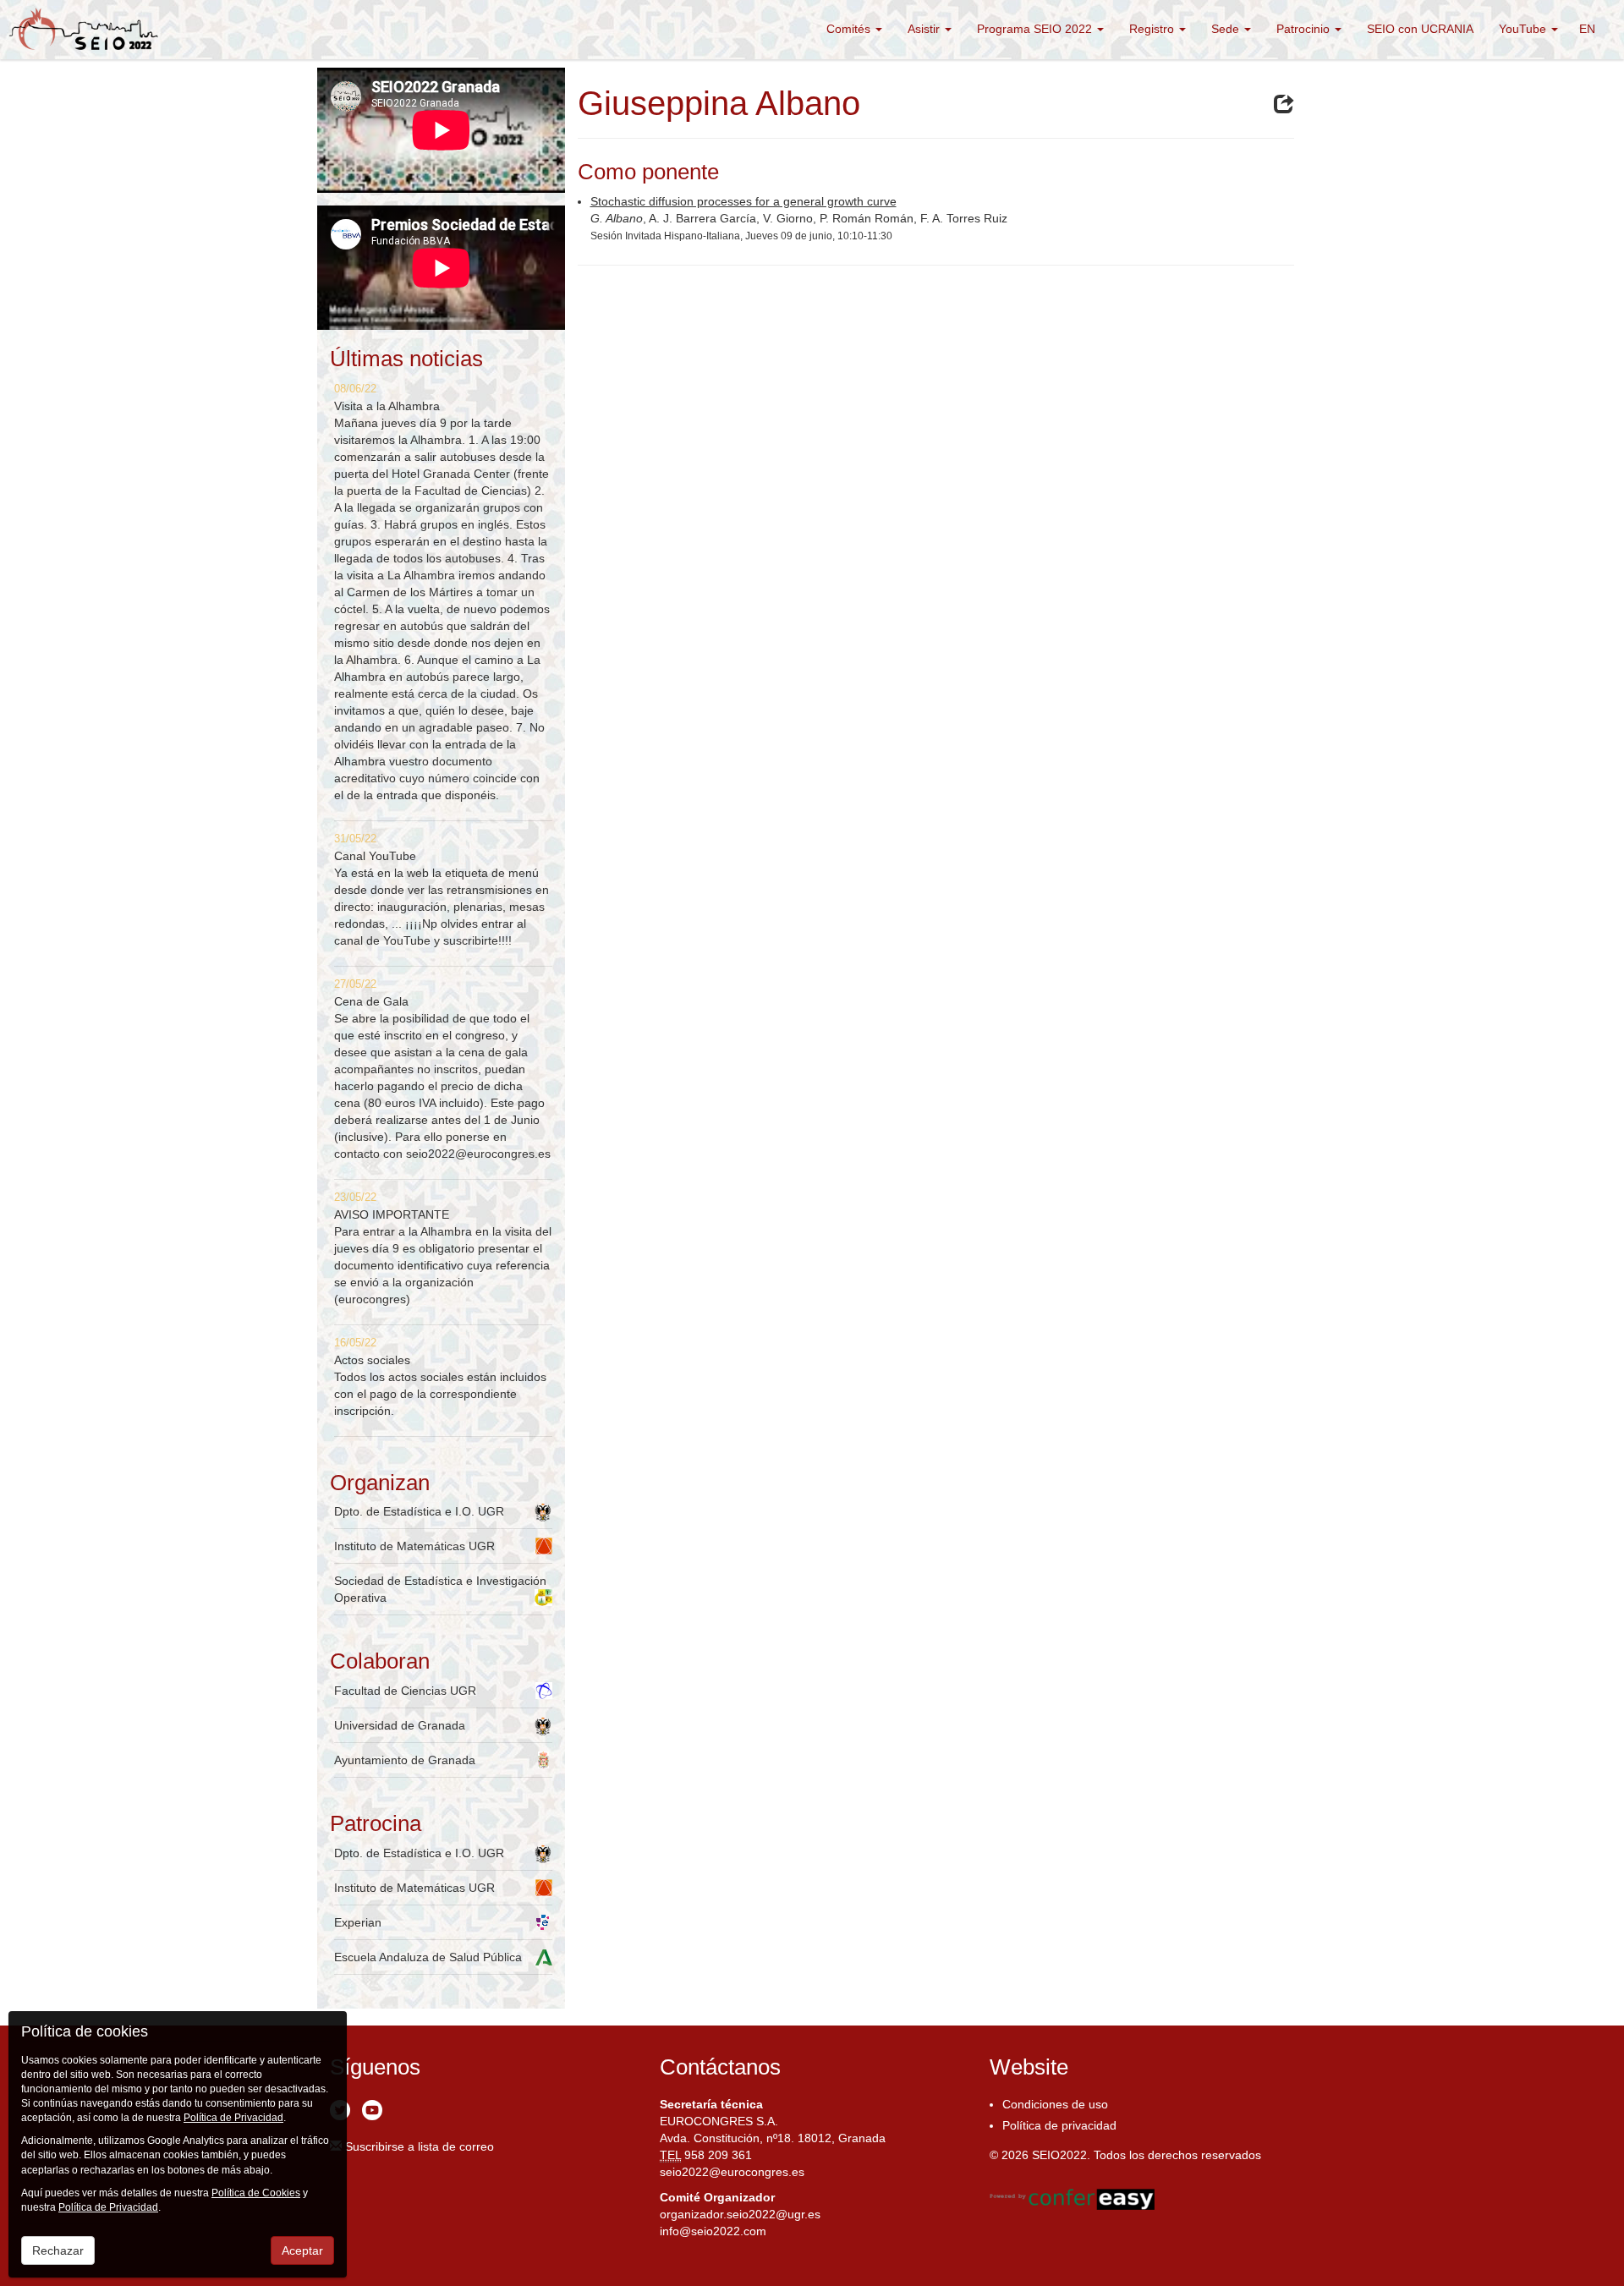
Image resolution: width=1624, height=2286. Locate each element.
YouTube (1524, 29)
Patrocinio (1305, 29)
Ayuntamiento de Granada (405, 1760)
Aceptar (302, 2250)
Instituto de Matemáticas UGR (414, 1546)
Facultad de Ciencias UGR (405, 1691)
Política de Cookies (256, 2193)
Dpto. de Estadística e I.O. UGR (419, 1511)
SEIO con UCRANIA (1420, 29)
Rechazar (58, 2250)
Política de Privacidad (233, 2118)
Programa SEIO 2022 (1036, 29)
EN (1587, 29)
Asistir (925, 29)
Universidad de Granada (400, 1725)
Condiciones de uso (1055, 2104)
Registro (1153, 29)
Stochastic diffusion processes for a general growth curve (743, 201)
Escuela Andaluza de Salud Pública (428, 1957)
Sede (1227, 29)
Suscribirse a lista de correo (418, 2146)
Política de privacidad (1059, 2125)
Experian (358, 1922)
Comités (850, 29)
